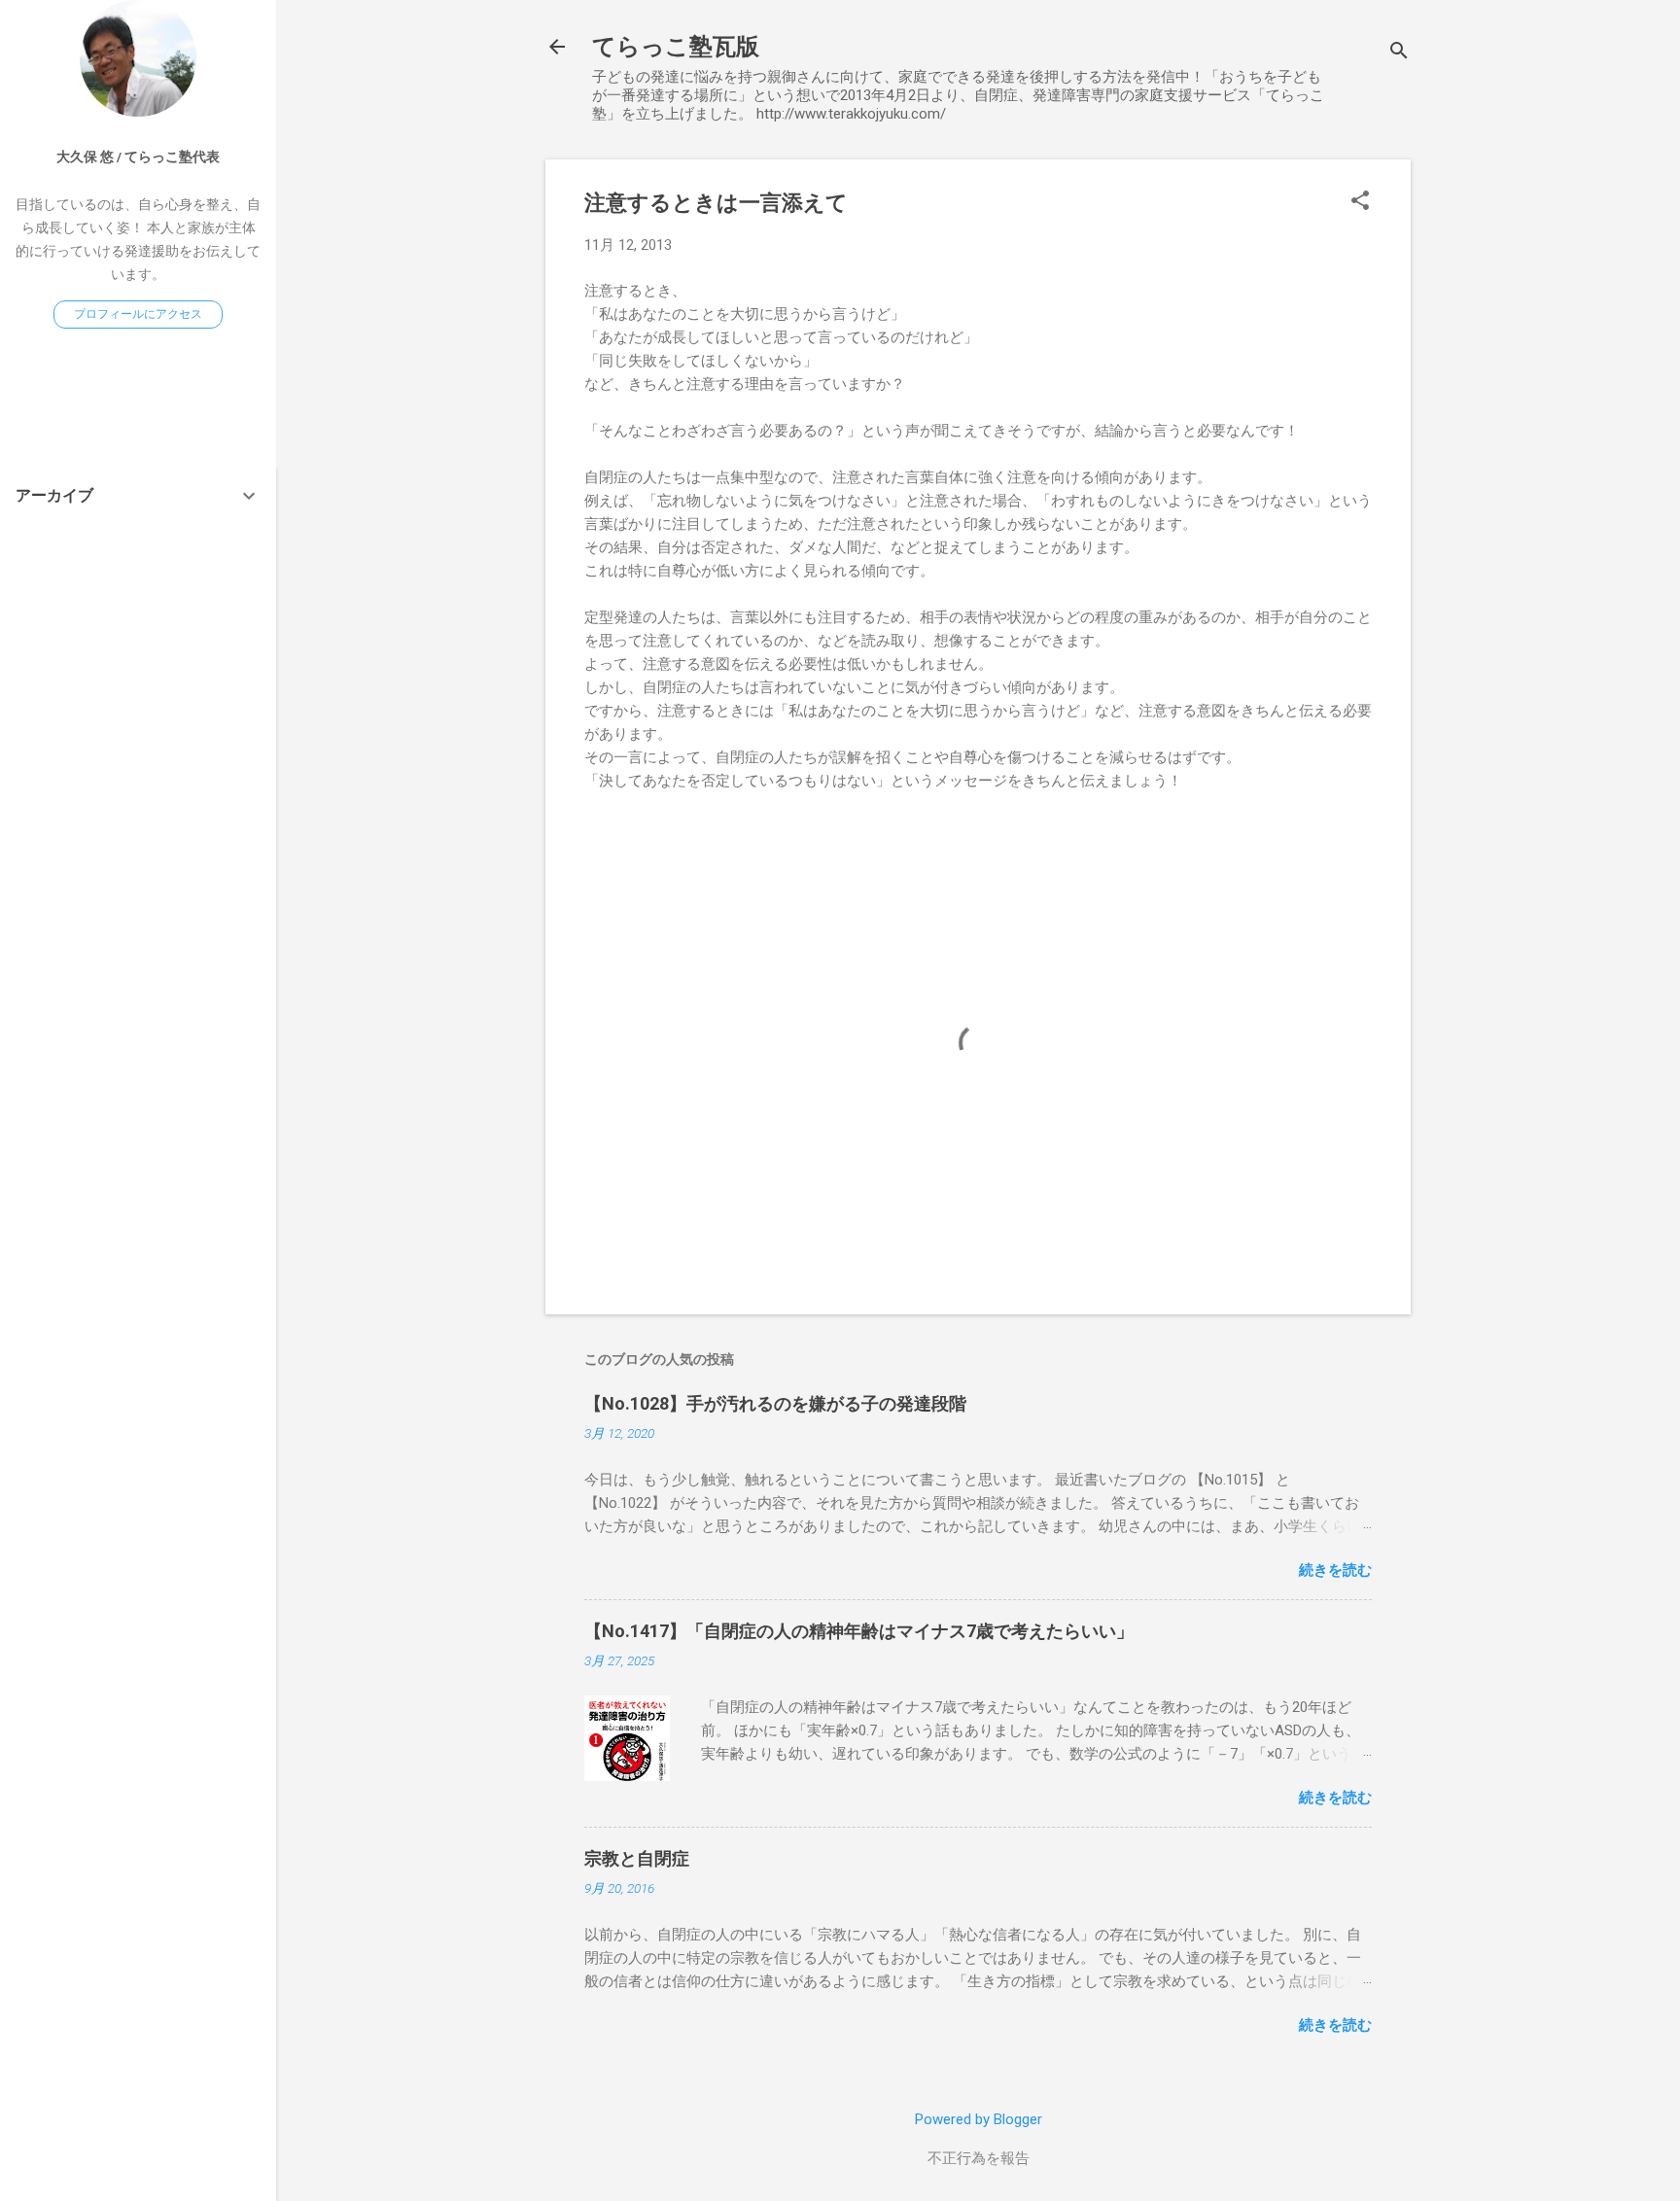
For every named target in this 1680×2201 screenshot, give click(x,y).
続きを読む (1335, 1570)
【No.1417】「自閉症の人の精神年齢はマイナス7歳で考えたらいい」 (859, 1631)
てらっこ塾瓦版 (676, 47)
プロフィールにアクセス (138, 314)
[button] (1360, 202)
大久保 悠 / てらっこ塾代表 (138, 157)
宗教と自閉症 (637, 1858)
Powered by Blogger (979, 2119)
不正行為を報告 (979, 2158)
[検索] (1399, 53)
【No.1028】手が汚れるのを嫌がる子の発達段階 (775, 1403)
